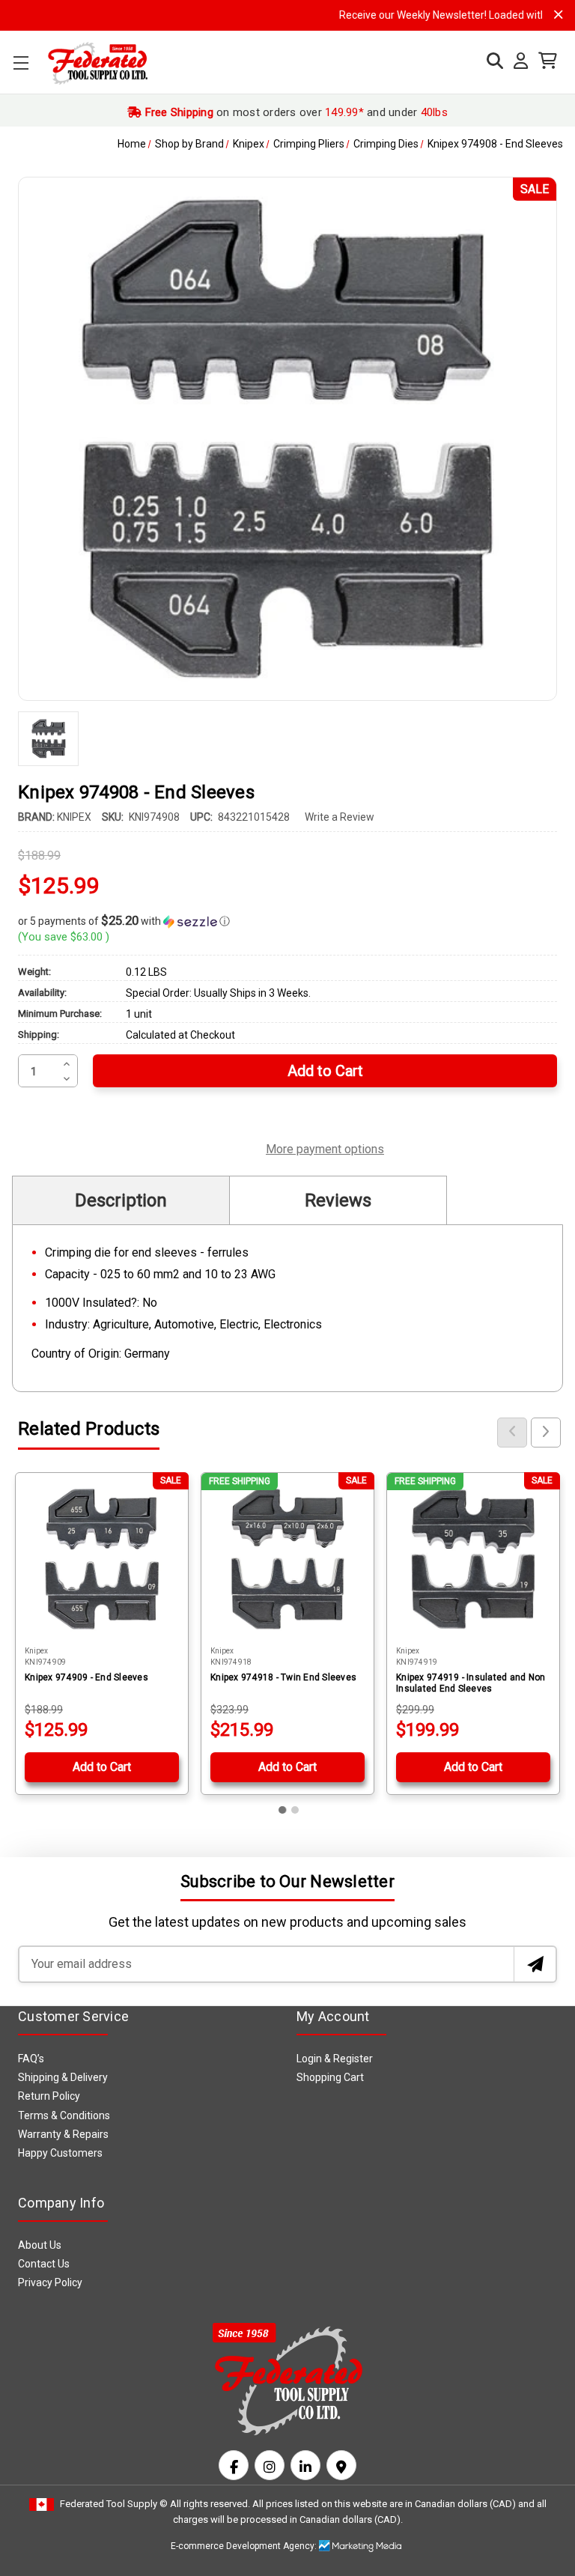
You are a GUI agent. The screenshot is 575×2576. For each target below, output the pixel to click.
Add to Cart (102, 1767)
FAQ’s (31, 2059)
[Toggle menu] (21, 63)
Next (546, 1433)
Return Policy (49, 2096)
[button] (287, 921)
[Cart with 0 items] (544, 61)
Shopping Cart (330, 2077)
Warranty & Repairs (63, 2134)
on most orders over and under (295, 112)
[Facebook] (234, 2465)
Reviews (338, 1200)
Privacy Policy (50, 2282)
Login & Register (335, 2059)
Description (121, 1200)
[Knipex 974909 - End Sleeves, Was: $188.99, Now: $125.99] (102, 1559)
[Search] (491, 61)
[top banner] (559, 15)
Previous (512, 1433)
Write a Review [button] (340, 817)
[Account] (517, 61)
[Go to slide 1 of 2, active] (283, 1810)
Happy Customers (60, 2153)
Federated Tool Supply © (114, 2504)
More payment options (325, 1147)
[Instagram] (270, 2465)
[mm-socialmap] (341, 2465)
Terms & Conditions (64, 2115)
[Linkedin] (305, 2465)
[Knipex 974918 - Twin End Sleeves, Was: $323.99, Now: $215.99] (287, 1559)
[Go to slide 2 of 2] (295, 1810)
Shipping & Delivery (63, 2077)
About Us (40, 2245)
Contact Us (44, 2264)
